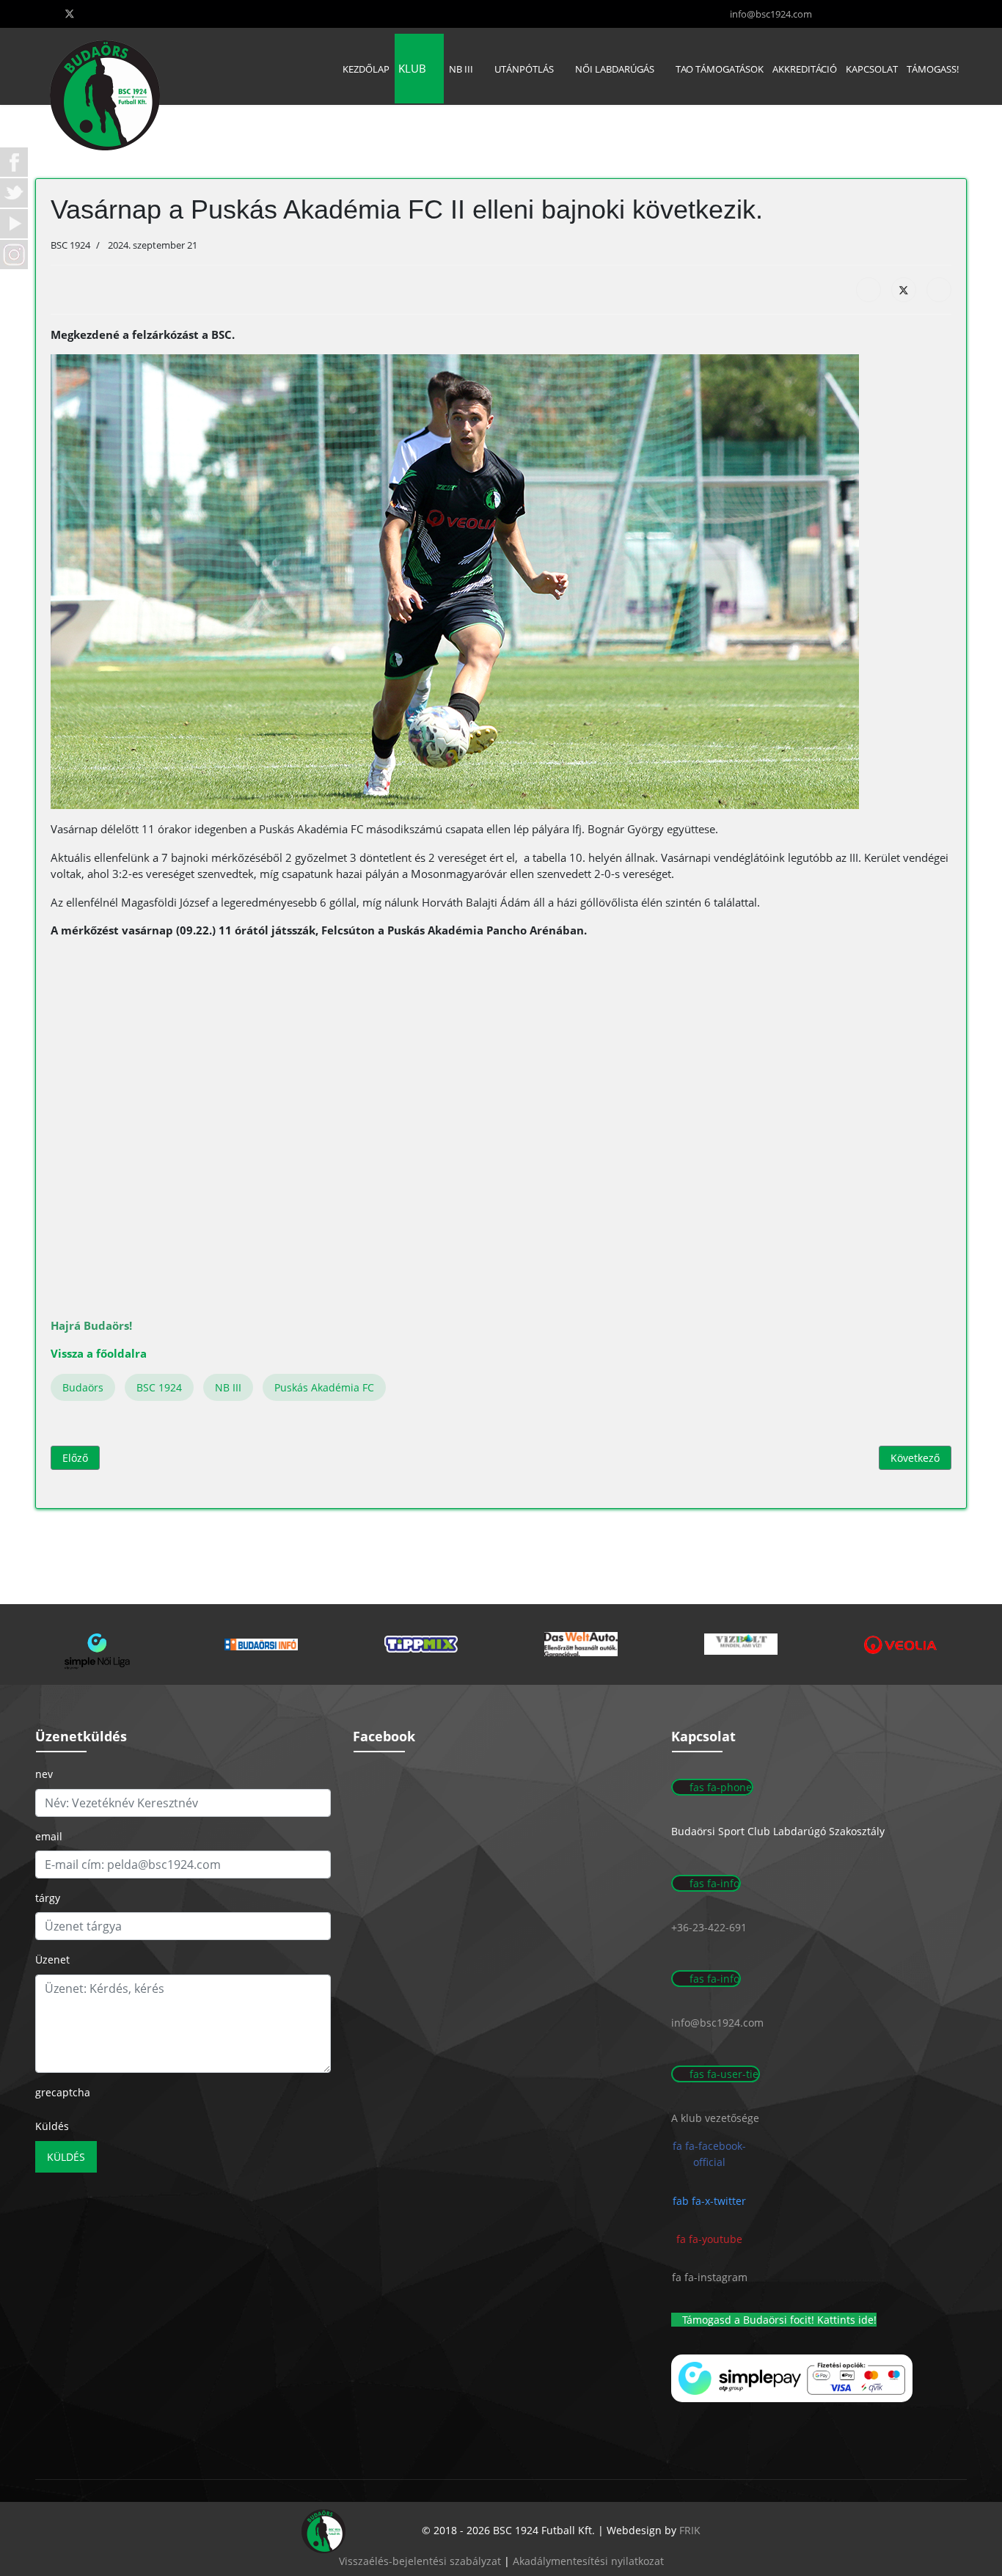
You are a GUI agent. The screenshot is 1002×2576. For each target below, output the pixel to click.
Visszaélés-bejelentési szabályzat (420, 2561)
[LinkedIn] (939, 290)
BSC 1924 (159, 1387)
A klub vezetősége (715, 2118)
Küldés (52, 2126)
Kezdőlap (366, 69)
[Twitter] (70, 14)
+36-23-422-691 (709, 1927)
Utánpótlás (524, 69)
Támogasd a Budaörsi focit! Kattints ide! (778, 2320)
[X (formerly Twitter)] (904, 290)
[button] (101, 1644)
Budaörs (83, 1387)
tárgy (48, 1898)
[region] (501, 1644)
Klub (412, 68)
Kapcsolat (872, 69)
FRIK (690, 2530)
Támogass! (933, 69)
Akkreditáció (805, 69)
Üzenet (52, 1960)
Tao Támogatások (720, 69)
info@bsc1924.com (771, 14)
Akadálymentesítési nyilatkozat (588, 2561)
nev (44, 1774)
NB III (461, 69)
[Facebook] (868, 290)
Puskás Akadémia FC (324, 1387)
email (49, 1836)
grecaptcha (63, 2092)
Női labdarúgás (615, 69)
